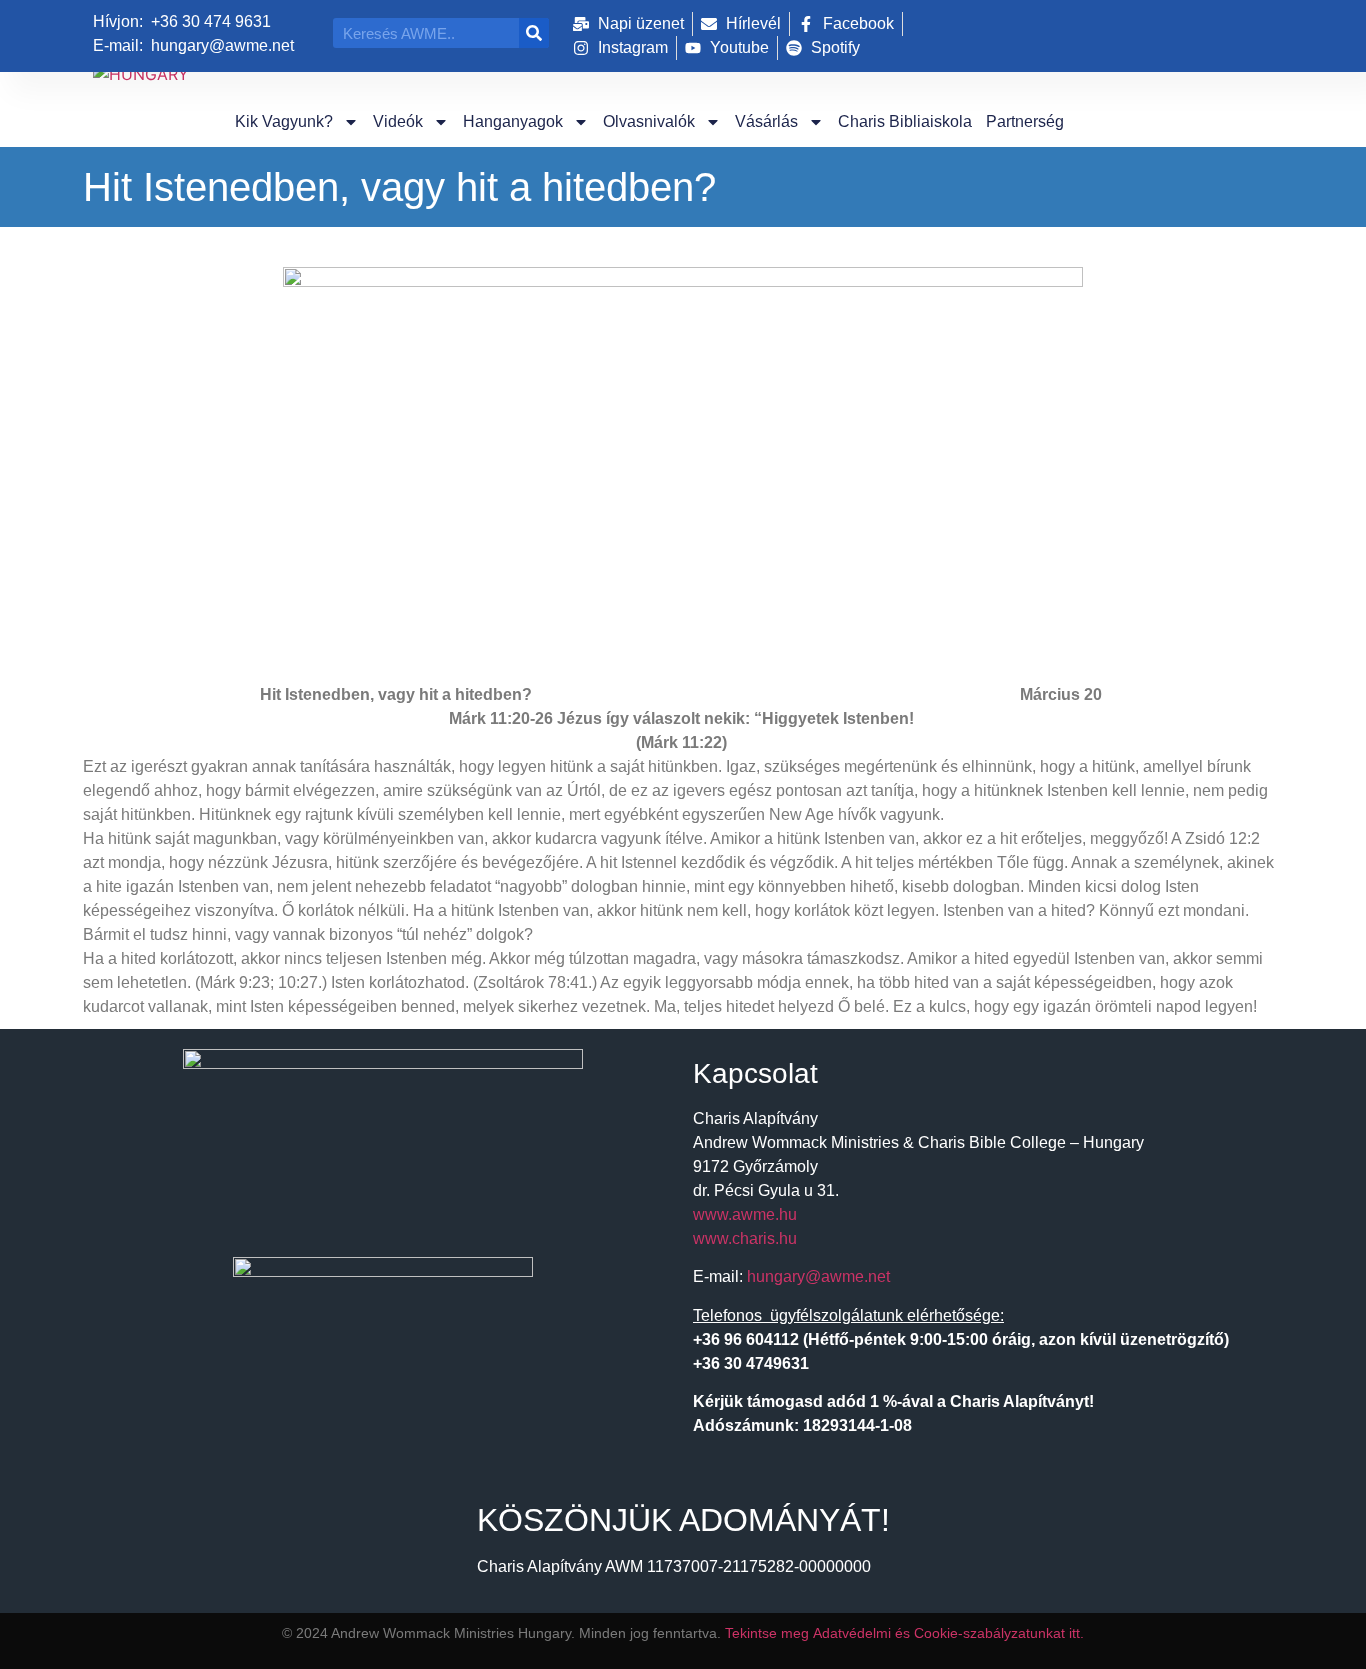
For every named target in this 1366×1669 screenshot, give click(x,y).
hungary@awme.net (818, 1276)
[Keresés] (534, 33)
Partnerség (1025, 121)
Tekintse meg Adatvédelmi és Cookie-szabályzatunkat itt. (904, 1633)
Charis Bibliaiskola (905, 121)
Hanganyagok (513, 121)
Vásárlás (766, 121)
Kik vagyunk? (284, 121)
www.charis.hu (745, 1238)
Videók (398, 121)
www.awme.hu (745, 1214)
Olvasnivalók (649, 121)
